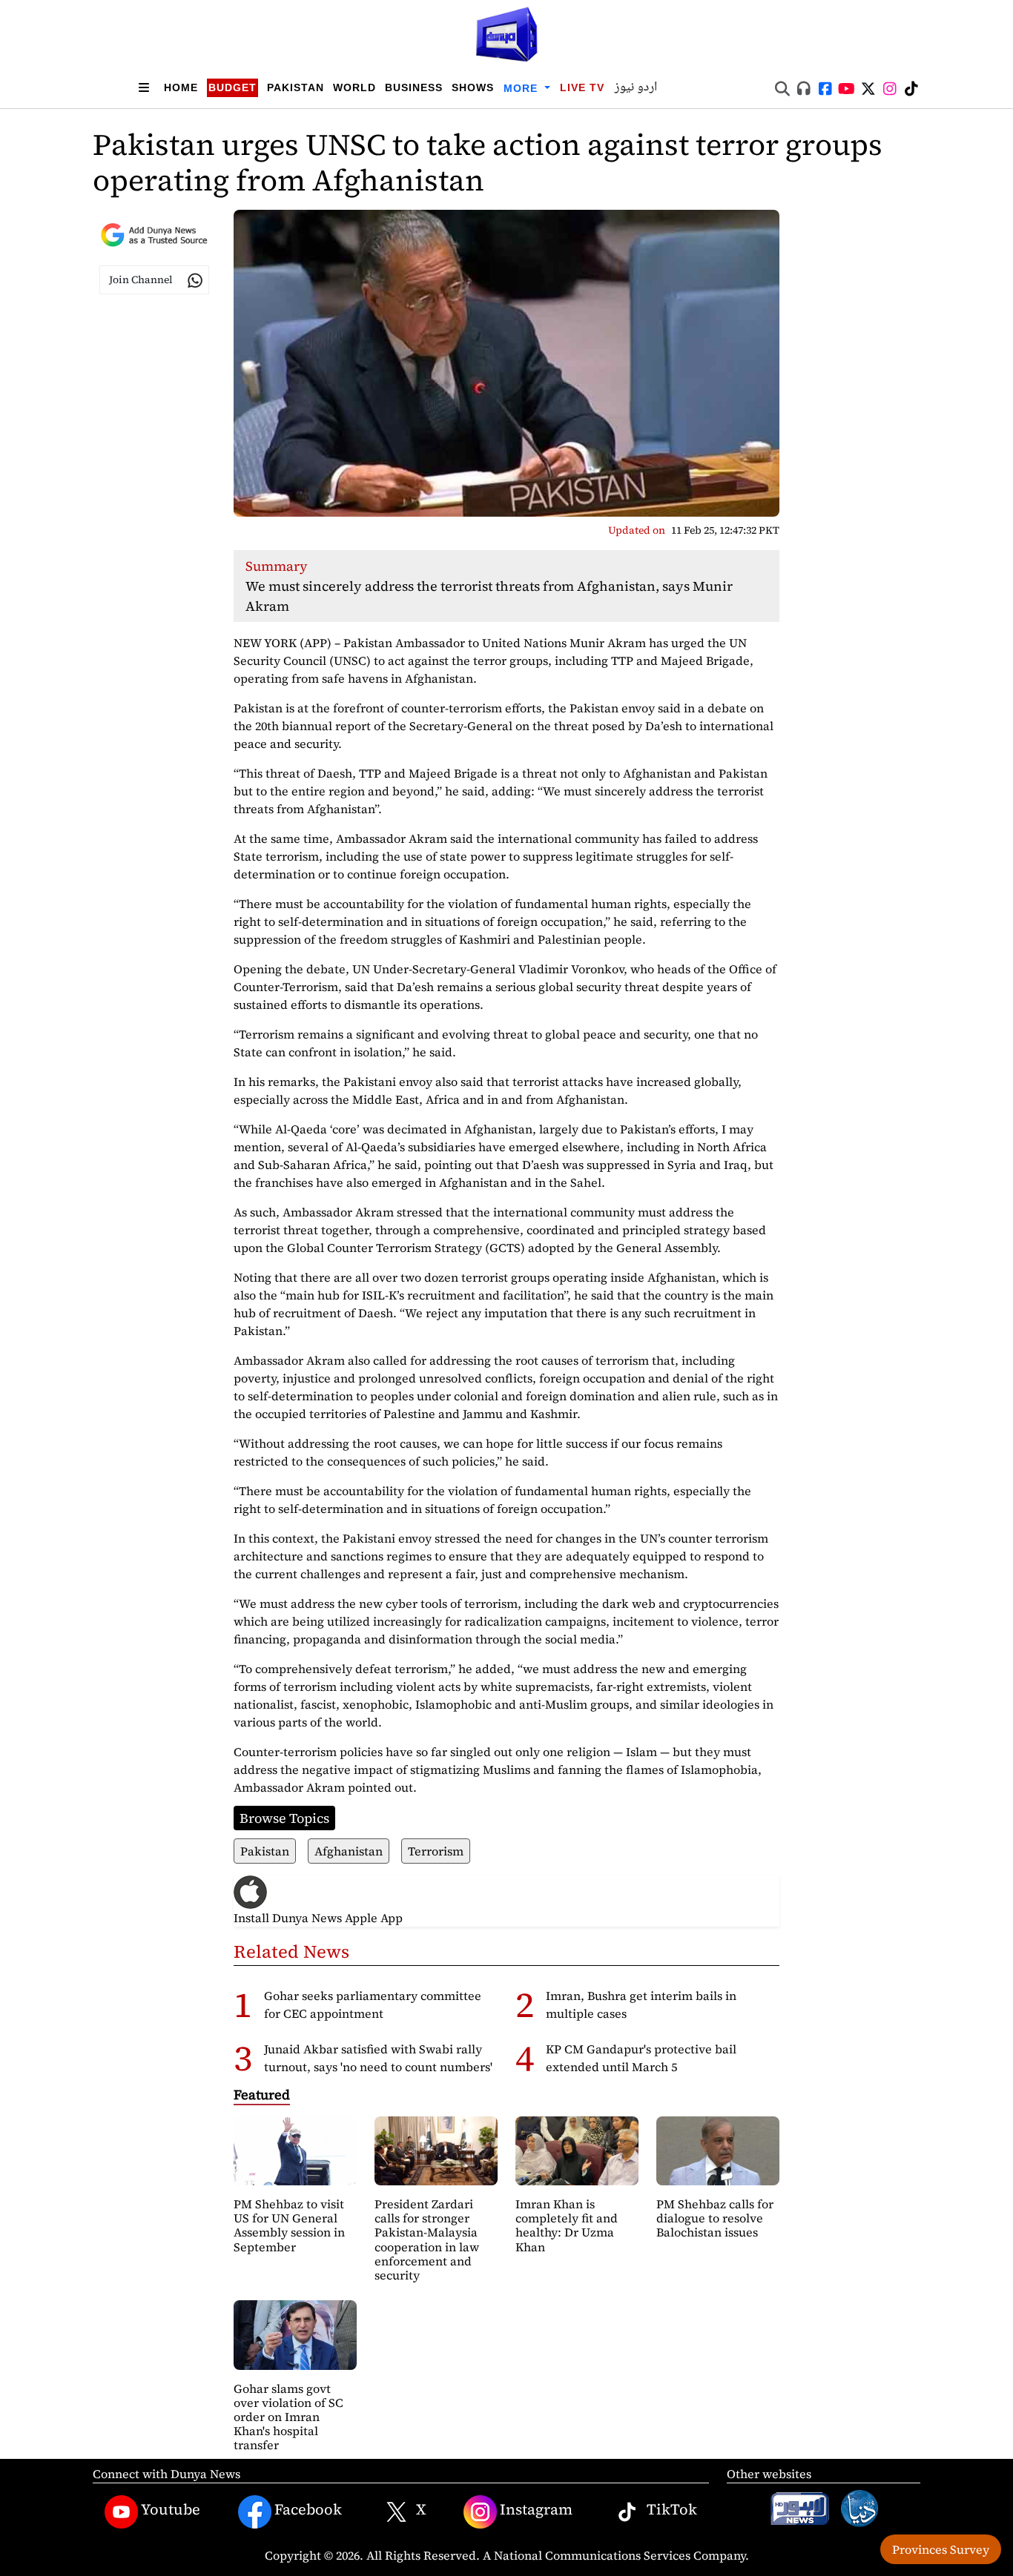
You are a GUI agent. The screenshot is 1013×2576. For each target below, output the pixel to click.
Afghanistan (349, 1851)
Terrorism (436, 1851)
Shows (473, 87)
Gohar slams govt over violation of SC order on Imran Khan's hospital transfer (288, 2417)
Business (414, 87)
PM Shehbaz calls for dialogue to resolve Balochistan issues (715, 2218)
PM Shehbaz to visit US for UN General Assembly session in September (289, 2225)
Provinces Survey (941, 2549)
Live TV (582, 87)
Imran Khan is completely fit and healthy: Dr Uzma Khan (567, 2225)
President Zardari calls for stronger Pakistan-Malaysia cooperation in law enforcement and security (427, 2239)
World (354, 87)
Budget (232, 87)
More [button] (522, 88)
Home (181, 87)
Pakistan (296, 87)
